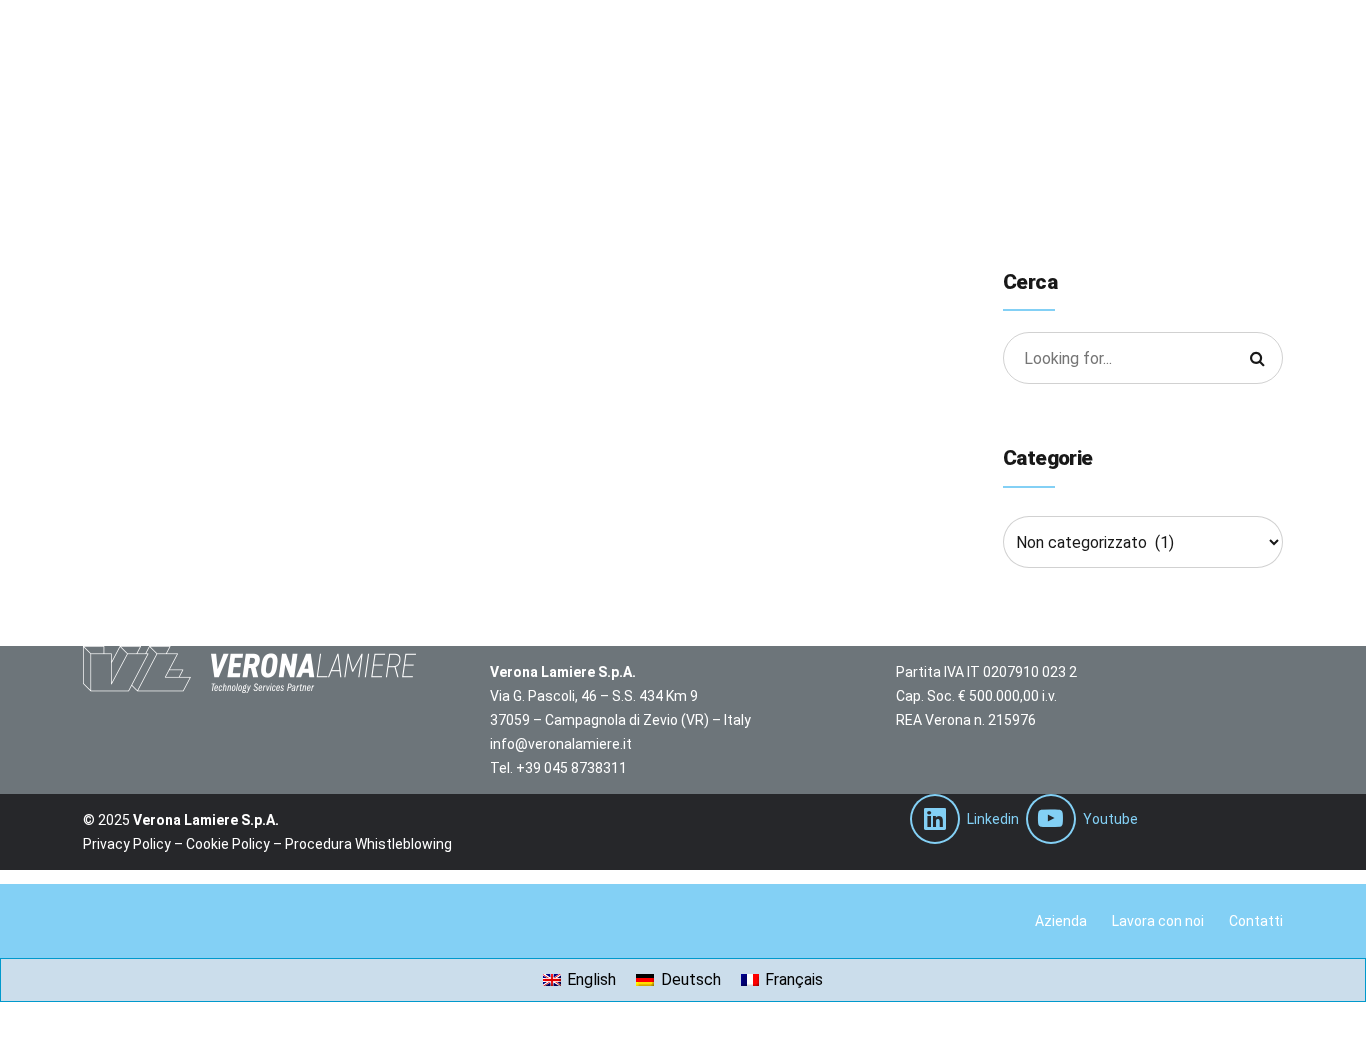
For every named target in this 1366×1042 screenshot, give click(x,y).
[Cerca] (1257, 358)
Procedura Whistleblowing (368, 844)
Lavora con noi (1158, 921)
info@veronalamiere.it (561, 744)
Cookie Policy (228, 844)
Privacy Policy (127, 844)
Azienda (1061, 921)
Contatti (1256, 921)
